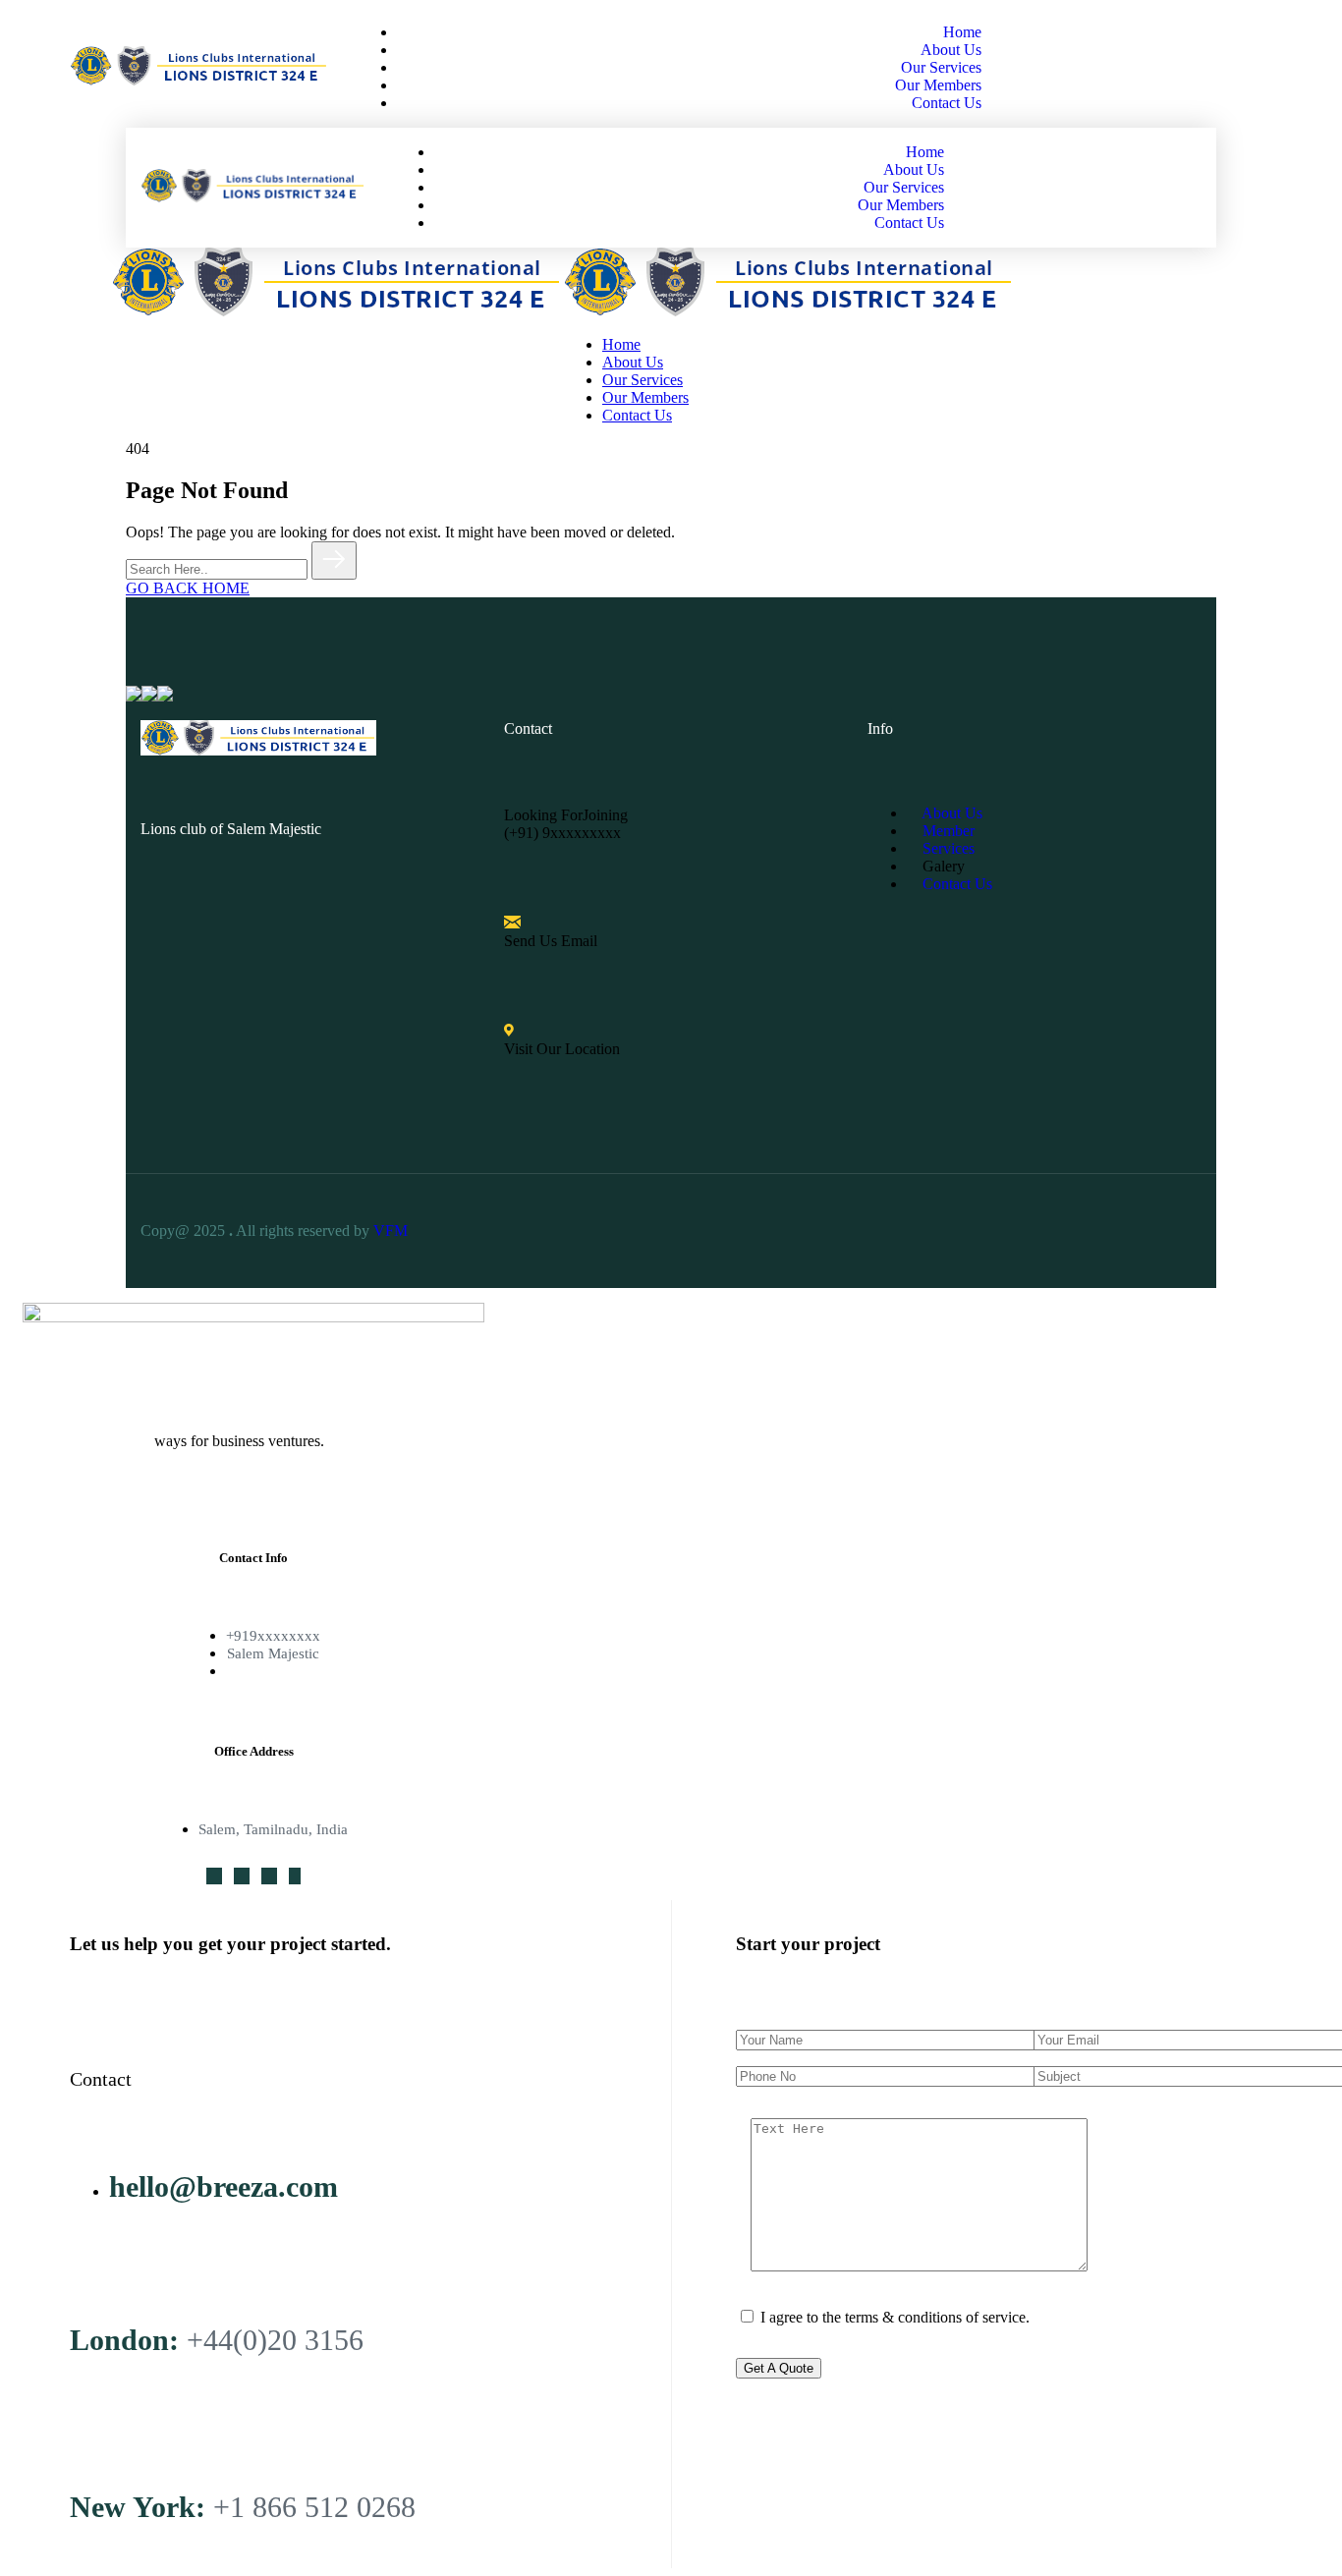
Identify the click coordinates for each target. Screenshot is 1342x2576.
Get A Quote (779, 2368)
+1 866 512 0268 (314, 2507)
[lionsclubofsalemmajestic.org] (337, 311)
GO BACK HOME (188, 588)
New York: (138, 2507)
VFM (392, 1231)
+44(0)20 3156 (275, 2340)
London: (124, 2340)
